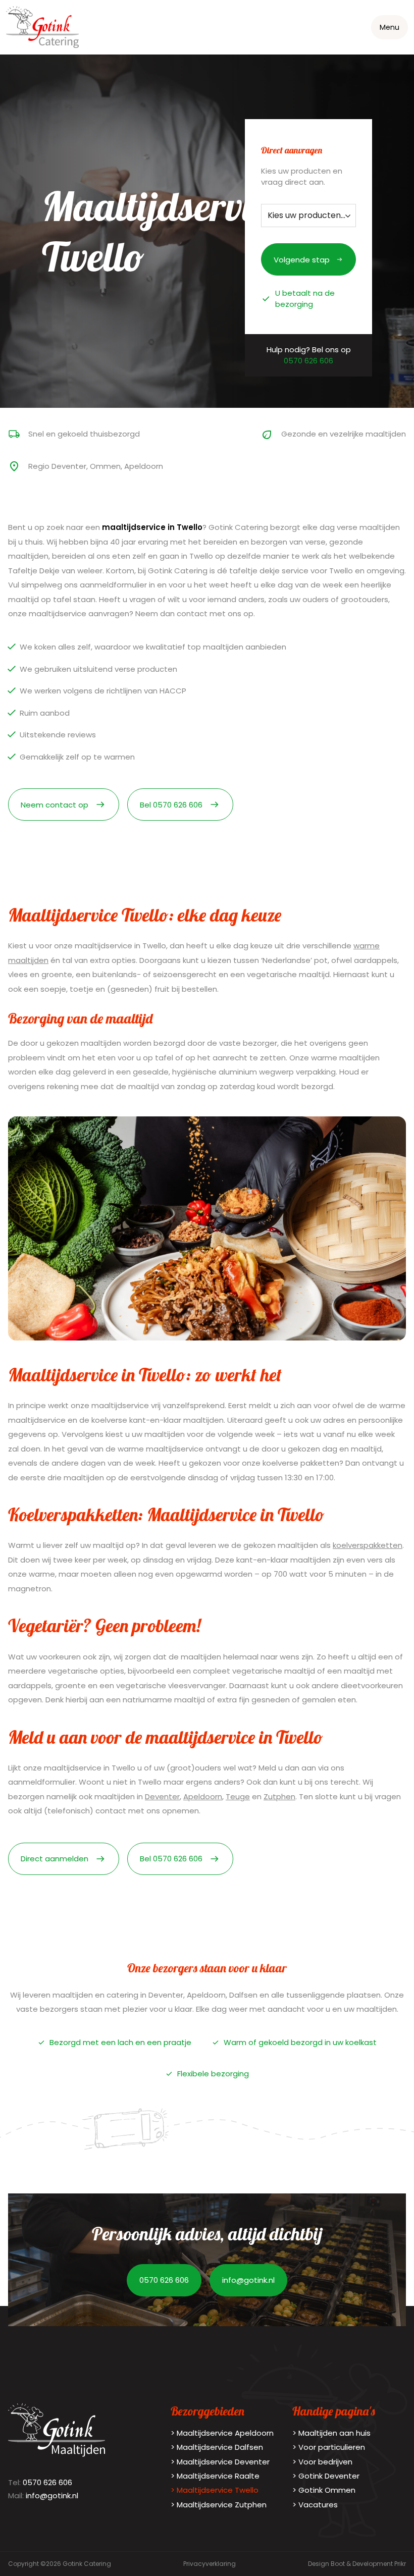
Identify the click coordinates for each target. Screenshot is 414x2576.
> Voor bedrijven (322, 2462)
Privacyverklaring (210, 2564)
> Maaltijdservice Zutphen (219, 2505)
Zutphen (279, 1796)
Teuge (238, 1796)
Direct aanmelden (55, 1859)
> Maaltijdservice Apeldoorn (222, 2433)
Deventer (162, 1796)
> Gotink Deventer (326, 2476)
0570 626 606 (308, 361)
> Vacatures (315, 2505)
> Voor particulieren (329, 2447)
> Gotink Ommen (324, 2490)
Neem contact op (55, 805)
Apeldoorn (203, 1796)
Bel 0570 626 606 (171, 805)
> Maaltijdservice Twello (215, 2490)
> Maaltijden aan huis (331, 2433)
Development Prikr (379, 2564)
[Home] (42, 27)
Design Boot (326, 2564)
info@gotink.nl (248, 2280)
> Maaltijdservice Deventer (220, 2462)
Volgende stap (302, 260)
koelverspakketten (368, 1545)
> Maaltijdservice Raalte (215, 2476)
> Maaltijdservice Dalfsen (217, 2447)
